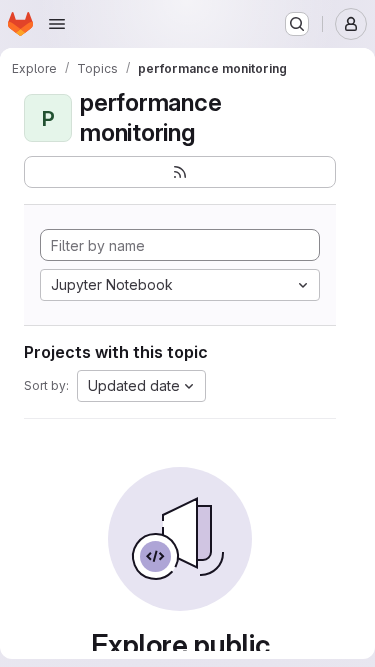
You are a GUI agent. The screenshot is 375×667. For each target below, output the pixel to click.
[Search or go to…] (297, 24)
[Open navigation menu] (57, 24)
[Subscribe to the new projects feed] (180, 172)
